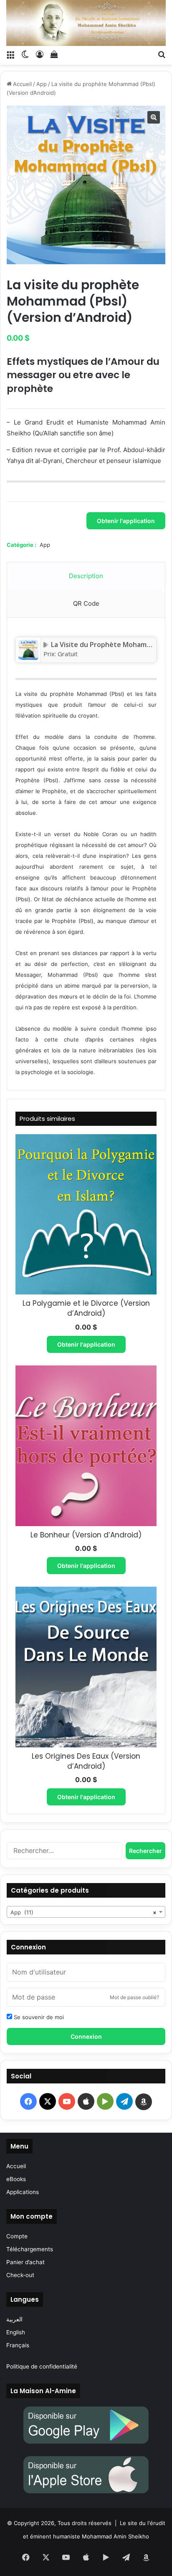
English (16, 2332)
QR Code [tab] (86, 603)
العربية (14, 2319)
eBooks (16, 2179)
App (42, 84)
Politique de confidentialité (42, 2366)
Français (18, 2345)
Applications (23, 2192)
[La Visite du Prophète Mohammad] (28, 657)
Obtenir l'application (126, 521)
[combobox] (86, 1912)
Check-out (20, 2275)
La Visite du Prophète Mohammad (106, 645)
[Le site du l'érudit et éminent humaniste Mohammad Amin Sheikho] (86, 23)
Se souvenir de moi (38, 2017)
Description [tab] (86, 576)
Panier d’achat (25, 2262)
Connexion (86, 2036)
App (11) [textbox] (83, 1912)
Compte (17, 2236)
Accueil (22, 84)
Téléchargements (30, 2249)
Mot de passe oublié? (134, 1997)
